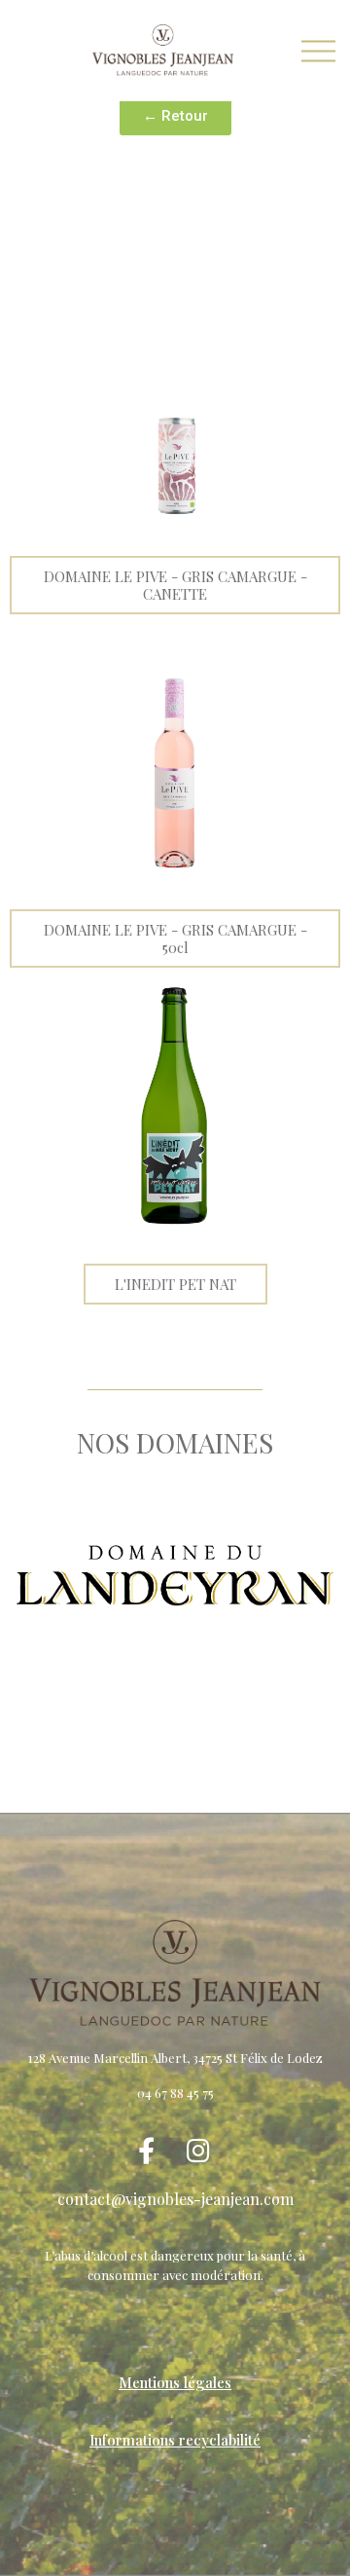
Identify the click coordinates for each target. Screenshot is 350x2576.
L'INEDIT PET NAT (175, 1284)
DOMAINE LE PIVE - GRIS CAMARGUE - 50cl (175, 938)
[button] (175, 116)
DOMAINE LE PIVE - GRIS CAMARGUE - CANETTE (175, 585)
